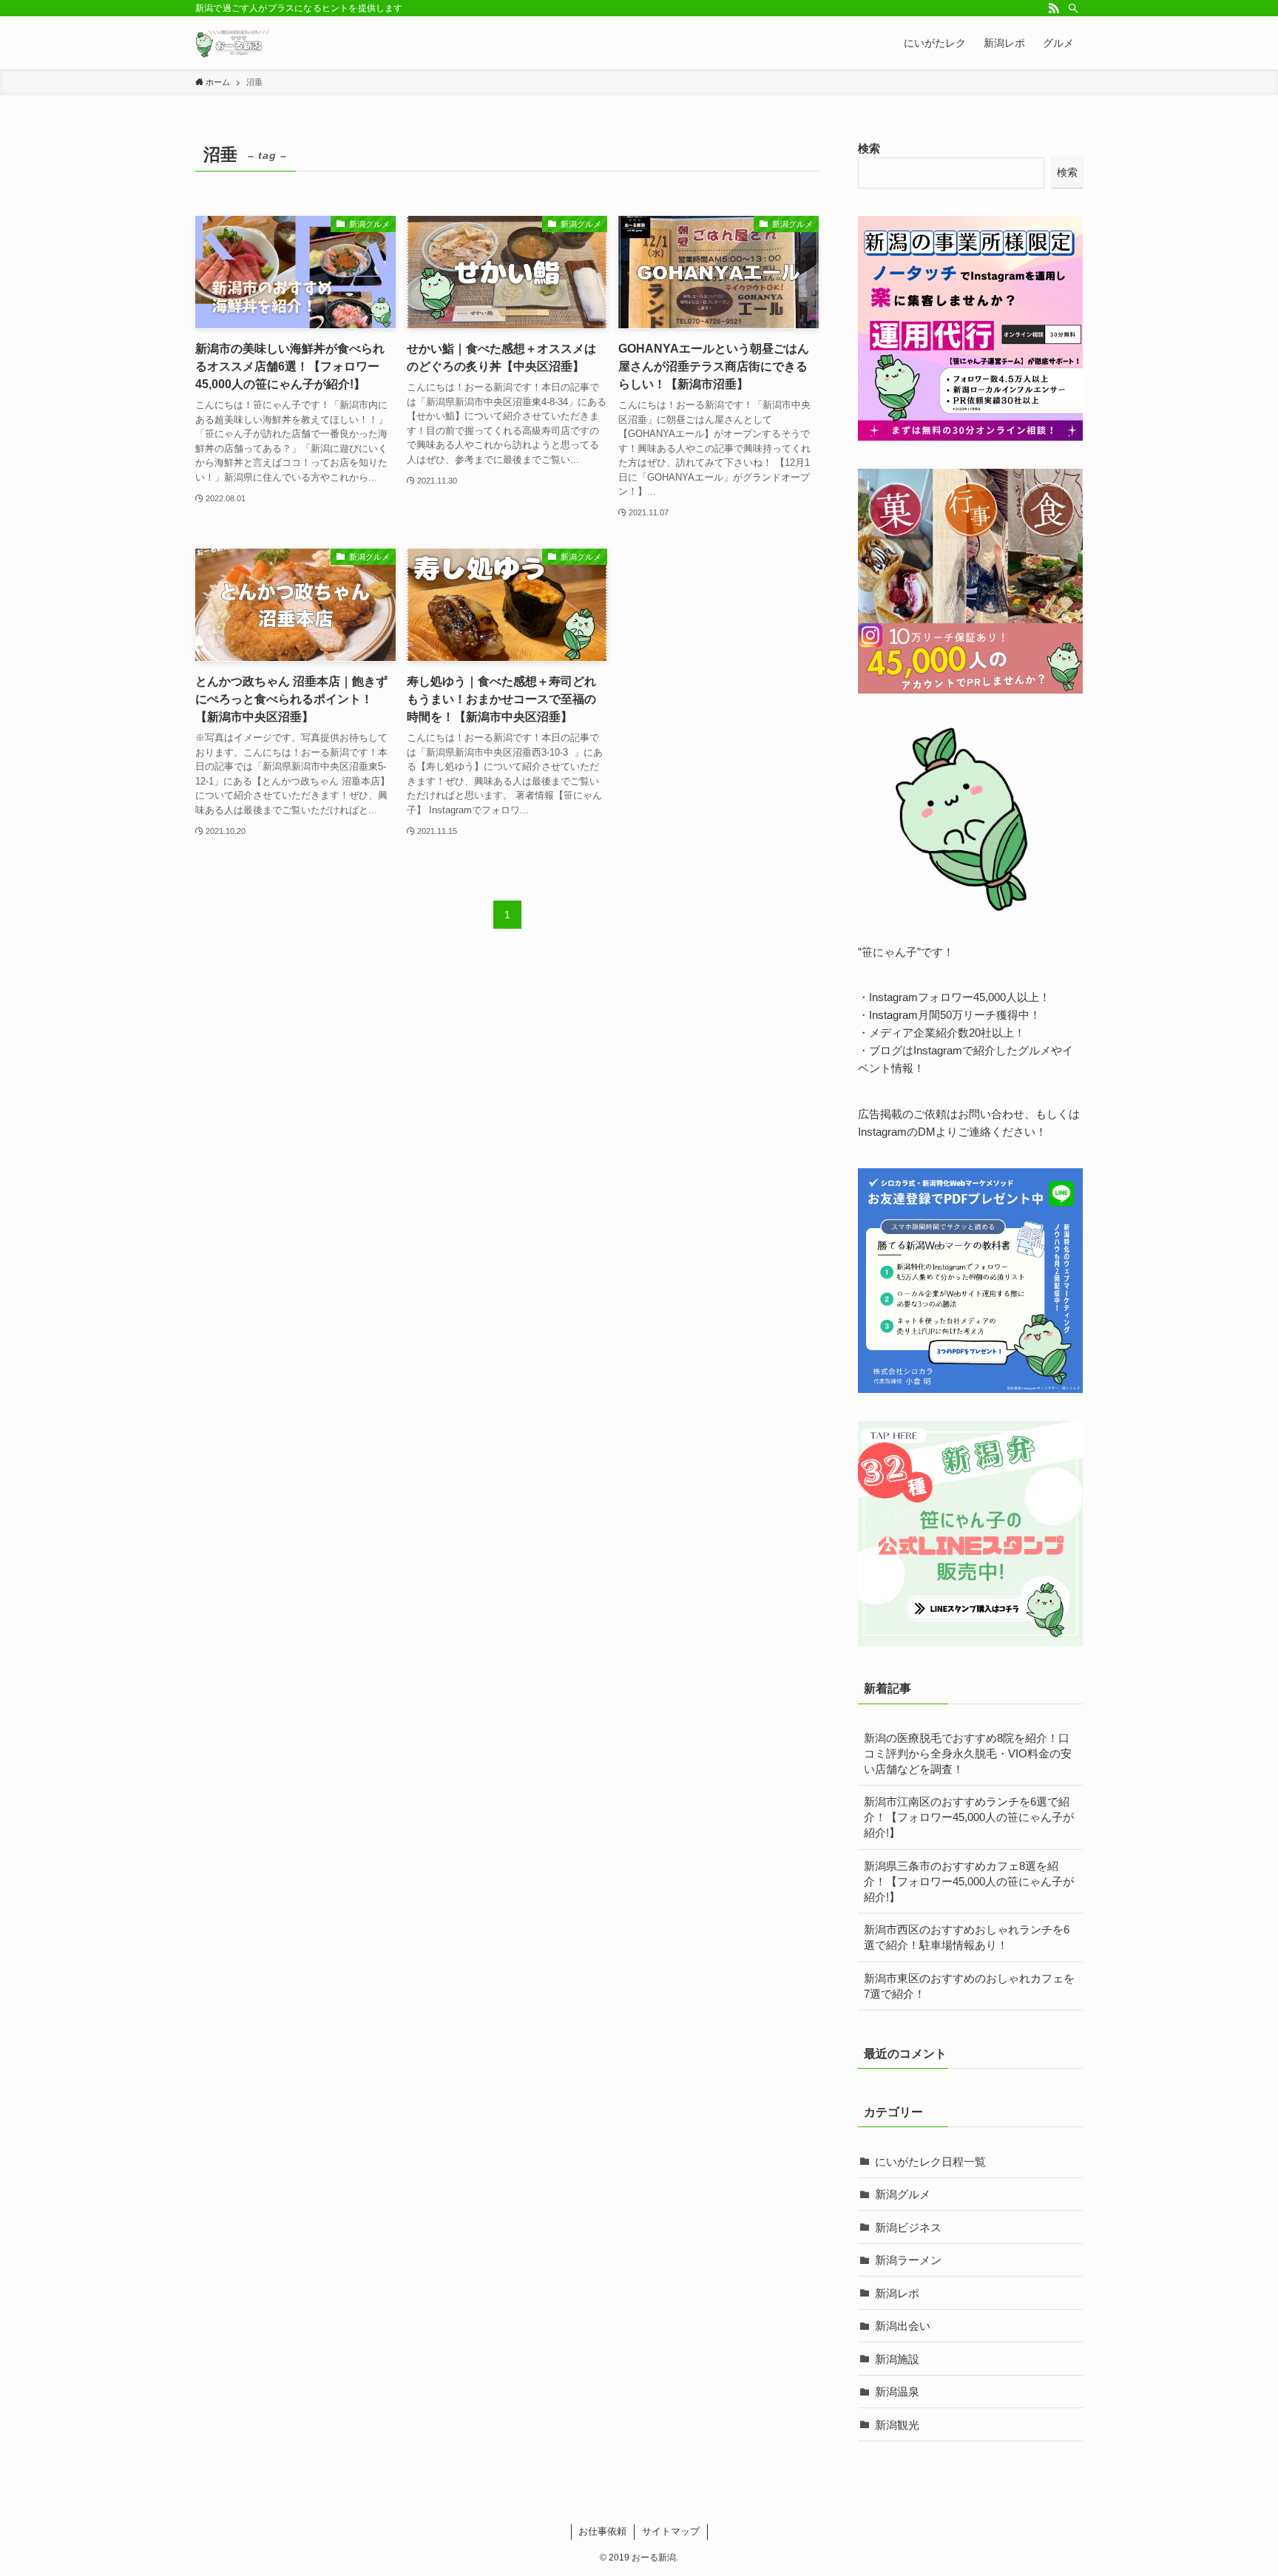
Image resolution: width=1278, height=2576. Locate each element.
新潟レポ (897, 2293)
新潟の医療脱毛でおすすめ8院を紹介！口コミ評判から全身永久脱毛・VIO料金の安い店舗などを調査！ (968, 1753)
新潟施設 (897, 2359)
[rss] (1054, 8)
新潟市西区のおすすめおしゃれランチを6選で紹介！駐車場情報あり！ (967, 1937)
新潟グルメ (903, 2194)
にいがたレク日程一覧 (930, 2162)
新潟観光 (897, 2425)
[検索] (1073, 8)
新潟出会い (903, 2326)
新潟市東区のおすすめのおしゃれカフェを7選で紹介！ (969, 1986)
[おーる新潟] (232, 43)
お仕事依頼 (602, 2531)
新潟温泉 (897, 2392)
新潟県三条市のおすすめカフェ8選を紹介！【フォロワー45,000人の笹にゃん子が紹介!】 (969, 1881)
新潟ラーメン (908, 2260)
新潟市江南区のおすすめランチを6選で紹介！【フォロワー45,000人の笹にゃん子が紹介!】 (969, 1817)
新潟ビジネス (908, 2227)
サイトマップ (671, 2531)
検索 (869, 148)
